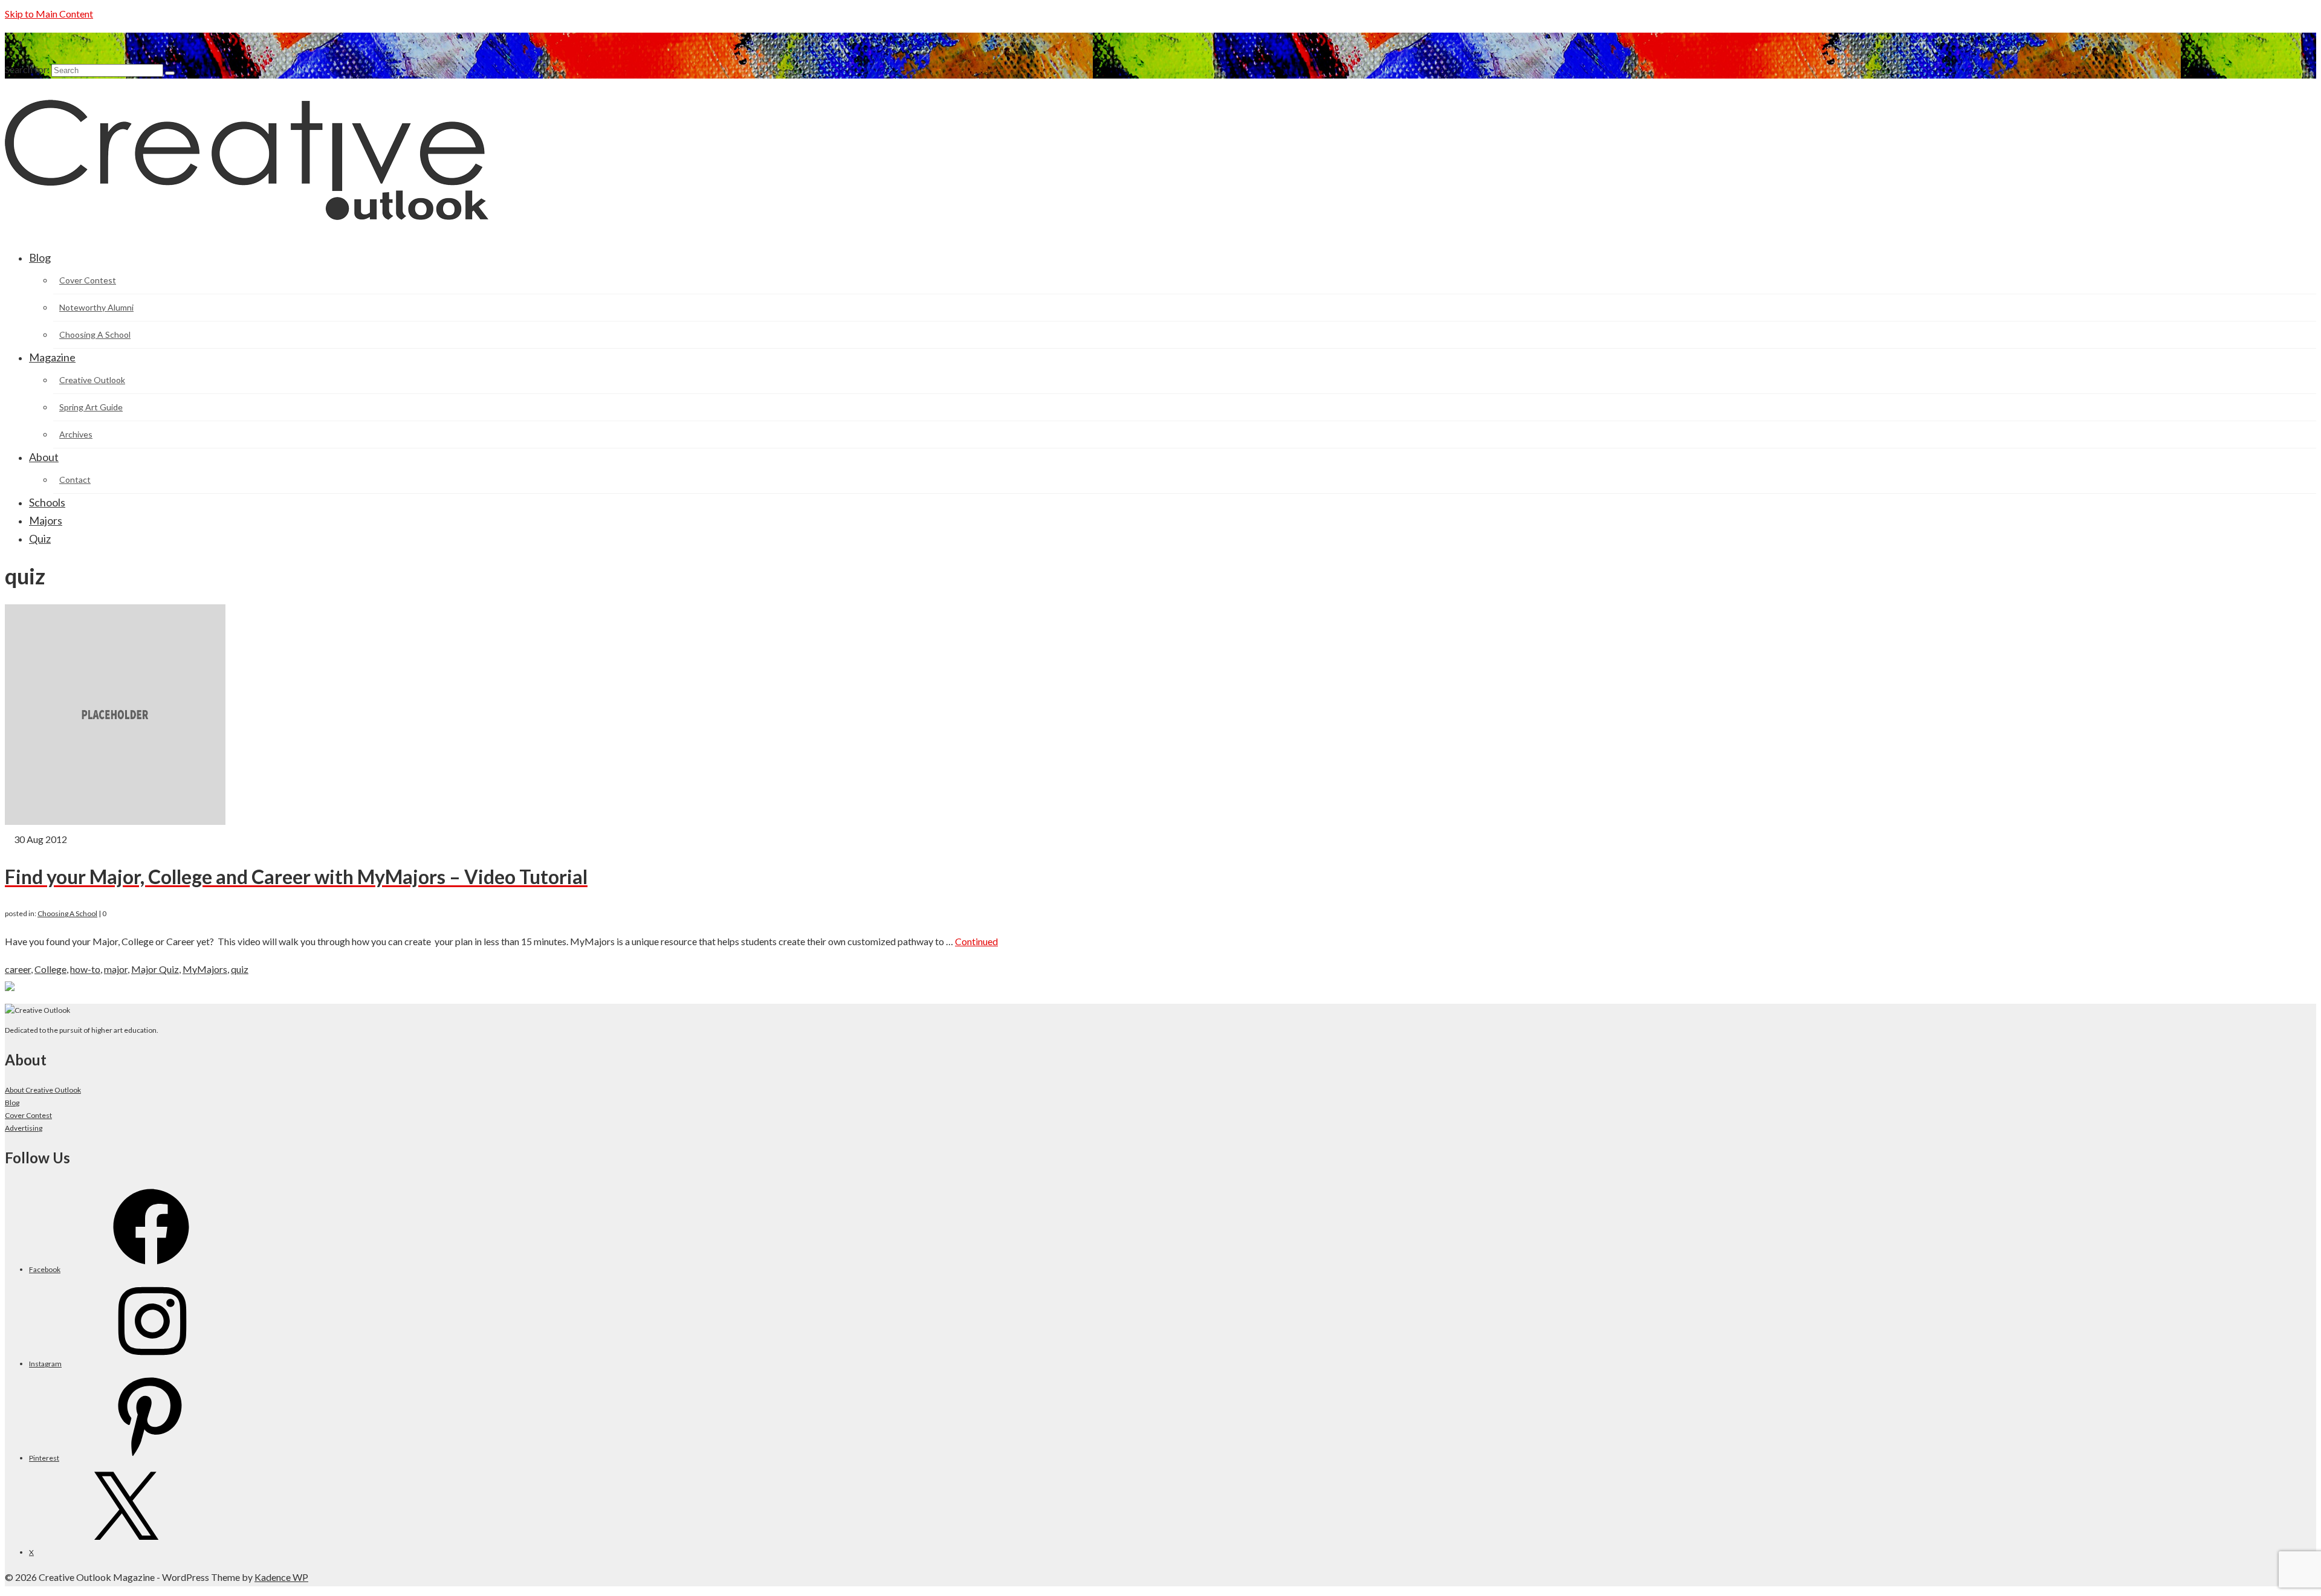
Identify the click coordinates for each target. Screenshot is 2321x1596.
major (116, 969)
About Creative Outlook (43, 1090)
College (50, 969)
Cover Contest (28, 1115)
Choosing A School (67, 913)
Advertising (24, 1128)
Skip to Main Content (49, 14)
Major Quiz (155, 969)
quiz (240, 969)
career (18, 969)
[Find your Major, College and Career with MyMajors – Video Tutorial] (115, 821)
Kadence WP (281, 1577)
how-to (85, 969)
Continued (976, 941)
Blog (12, 1103)
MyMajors (205, 969)
